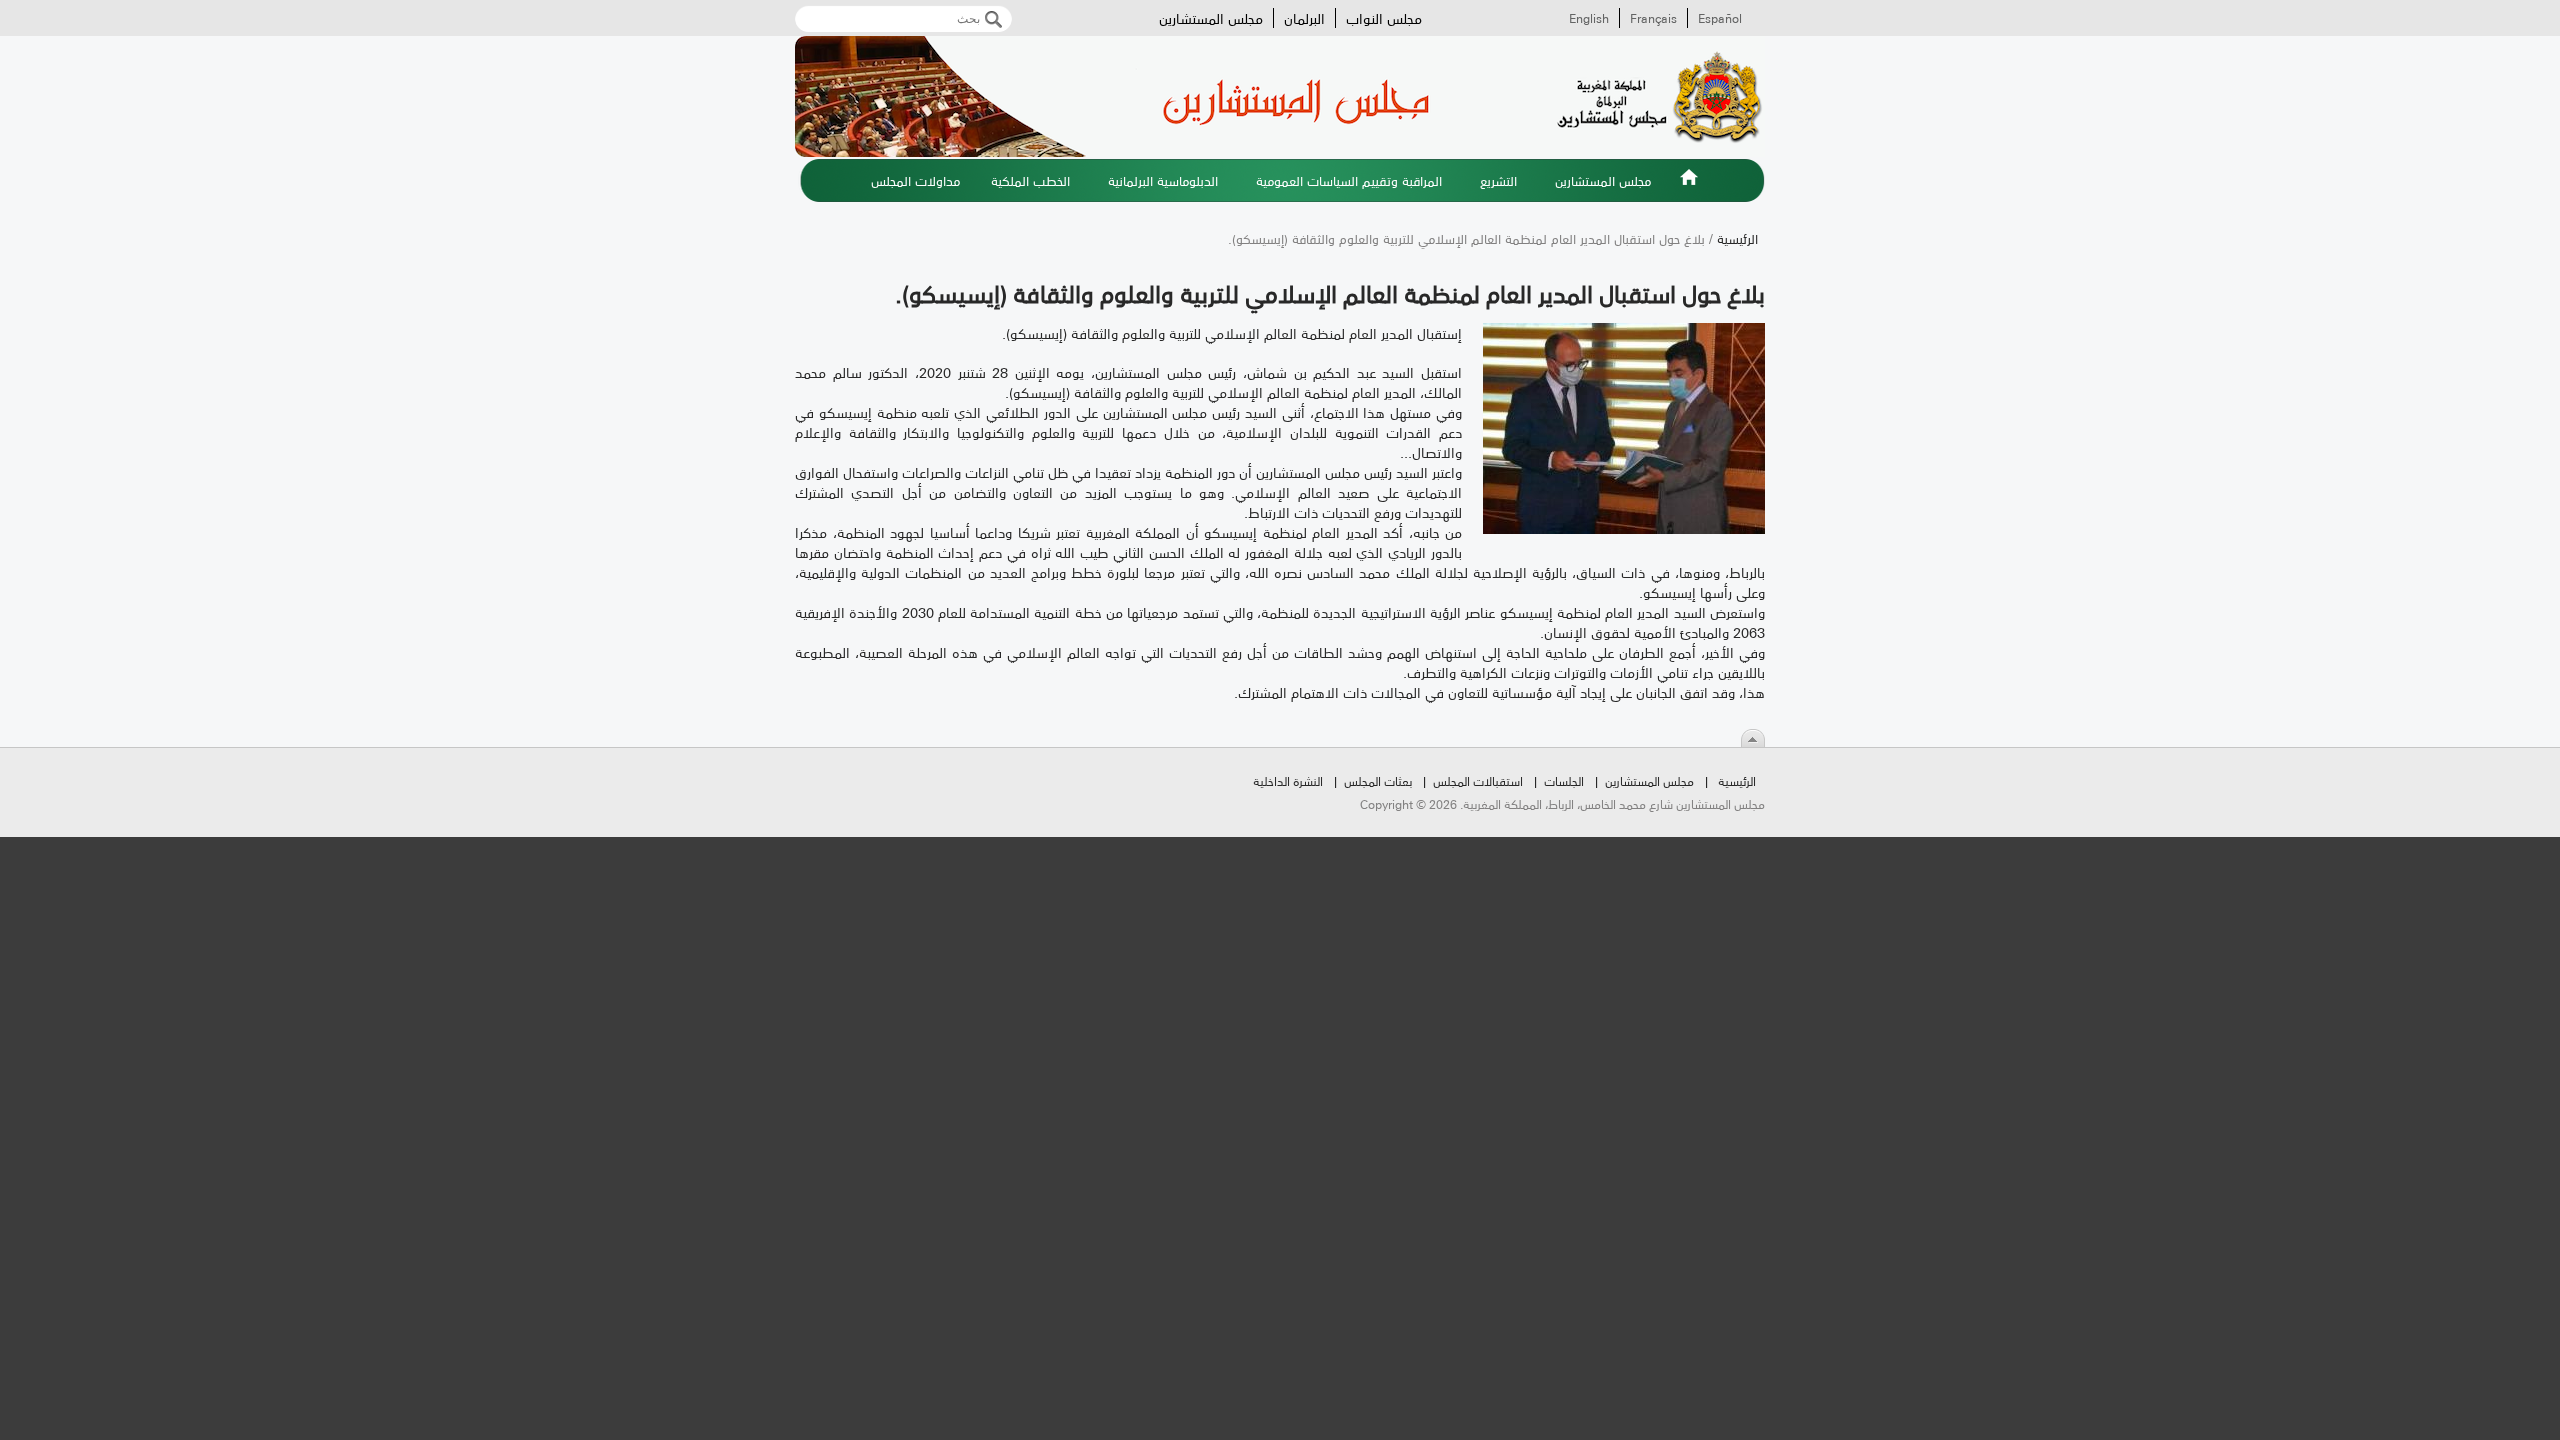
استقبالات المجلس (1478, 780)
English (1589, 18)
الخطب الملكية (1030, 180)
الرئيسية (1689, 189)
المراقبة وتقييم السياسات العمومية (1349, 180)
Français (1653, 18)
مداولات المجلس (915, 180)
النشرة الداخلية (1288, 780)
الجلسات (1564, 780)
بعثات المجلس (1378, 780)
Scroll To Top (1753, 738)
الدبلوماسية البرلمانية (1163, 180)
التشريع (1498, 180)
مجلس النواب (1384, 18)
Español (1720, 18)
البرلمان (1304, 18)
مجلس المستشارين (1211, 18)
